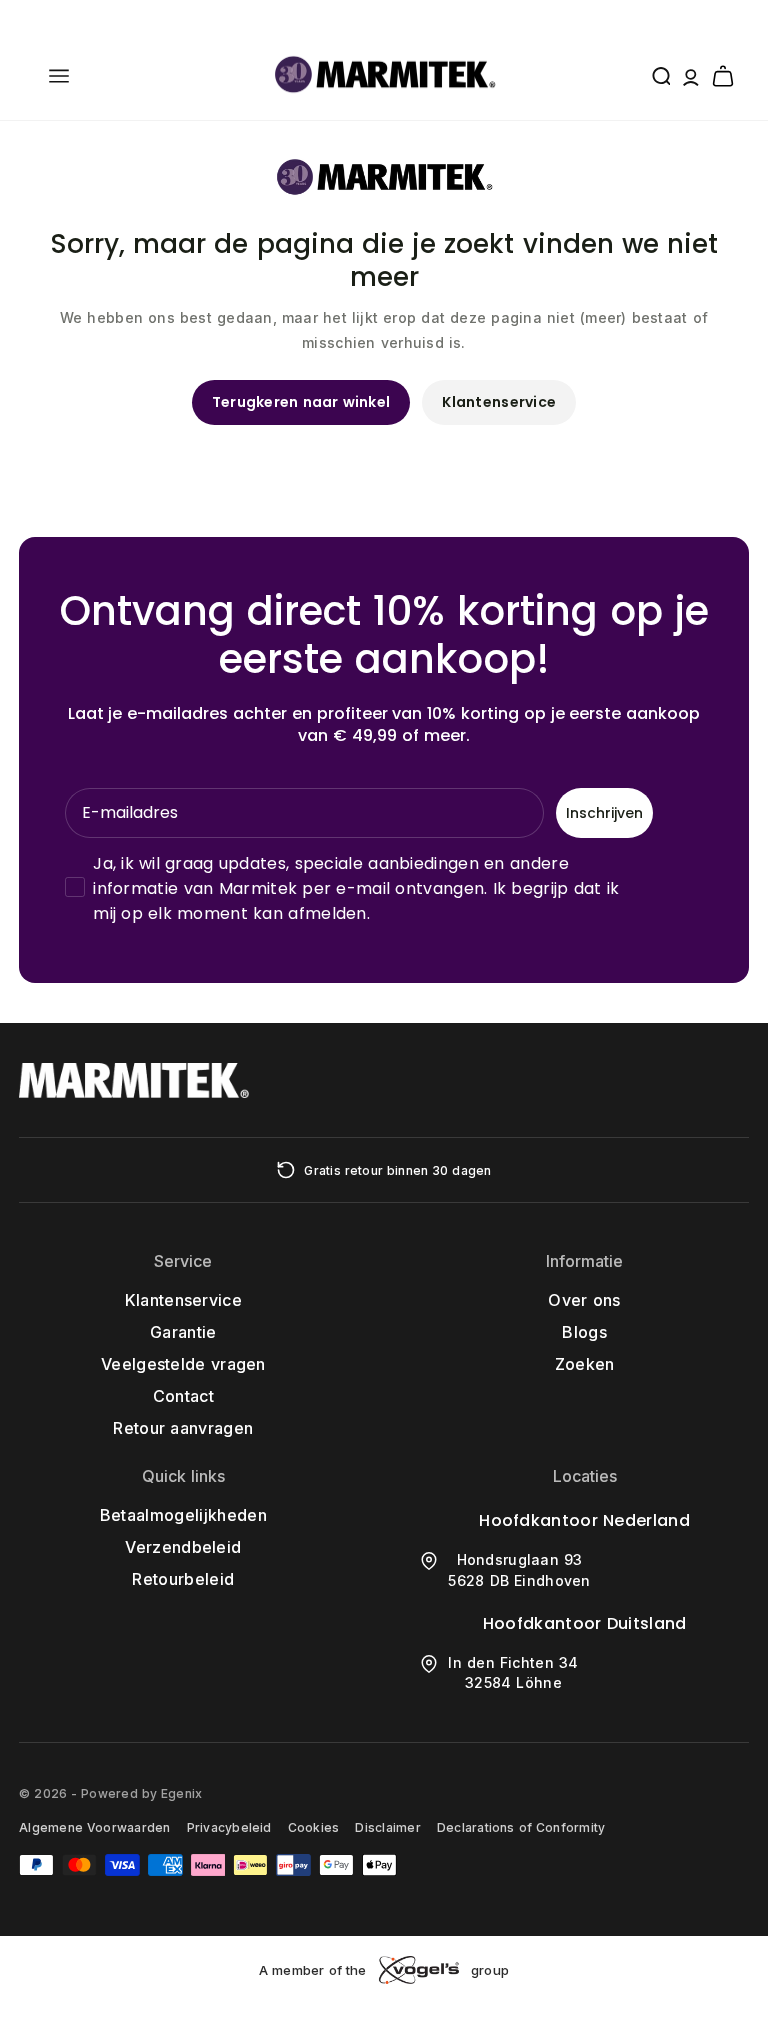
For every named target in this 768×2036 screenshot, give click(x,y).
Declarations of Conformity (521, 1827)
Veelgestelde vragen (183, 1364)
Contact (183, 1396)
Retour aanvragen (183, 1428)
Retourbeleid (183, 1579)
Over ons (584, 1300)
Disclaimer (387, 1827)
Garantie (183, 1332)
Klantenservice (499, 402)
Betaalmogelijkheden (183, 1515)
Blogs (584, 1332)
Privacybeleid (229, 1827)
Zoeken (585, 1364)
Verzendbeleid (183, 1547)
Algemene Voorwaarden (94, 1827)
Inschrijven (604, 813)
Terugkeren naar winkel (301, 402)
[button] (59, 76)
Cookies (314, 1827)
